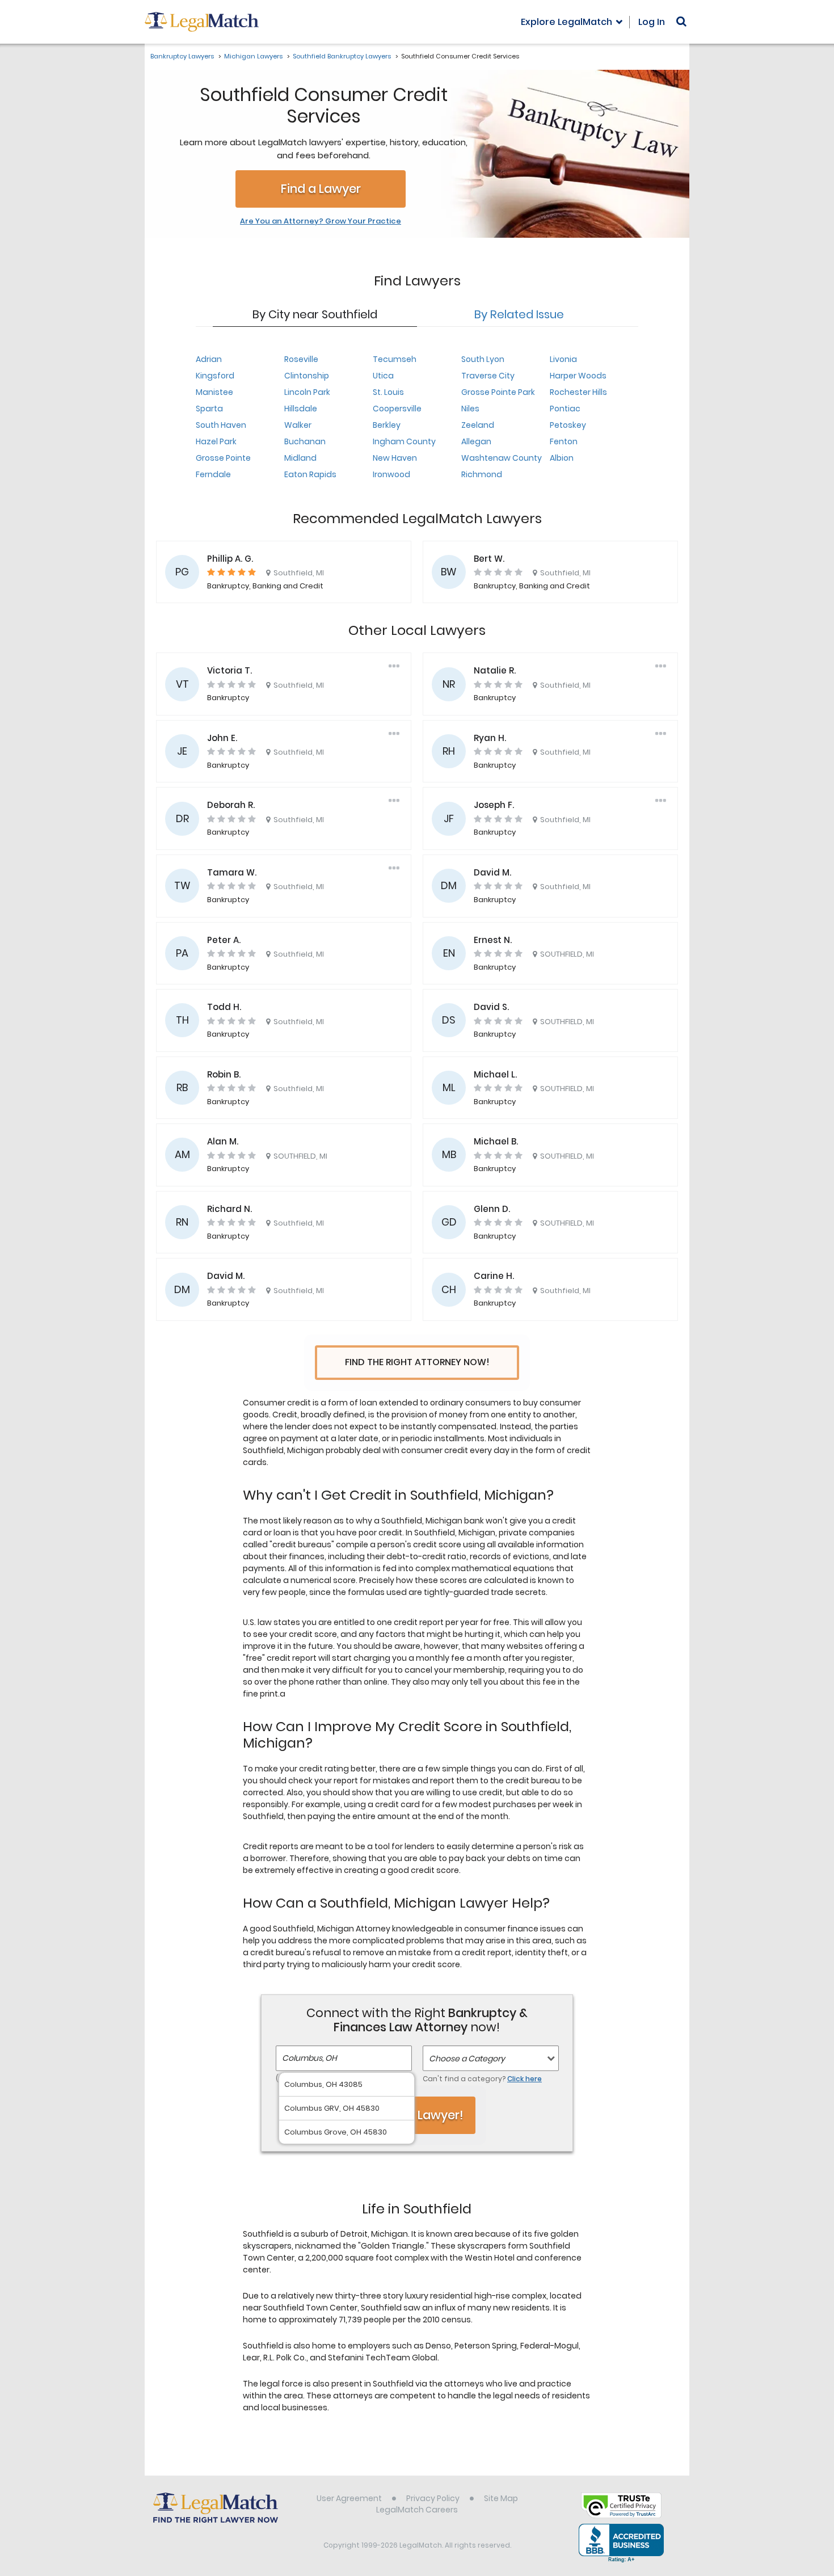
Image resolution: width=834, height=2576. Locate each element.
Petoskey (568, 425)
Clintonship (307, 376)
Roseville (301, 359)
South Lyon (483, 359)
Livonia (563, 359)
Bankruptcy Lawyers (182, 56)
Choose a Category (467, 2059)
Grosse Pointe (223, 458)
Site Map (501, 2498)
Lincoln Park (307, 392)
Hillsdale (301, 409)
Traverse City (488, 376)
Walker (298, 425)
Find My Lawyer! (417, 2115)
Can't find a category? (482, 2079)
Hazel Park (216, 441)
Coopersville (397, 409)
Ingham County (404, 441)
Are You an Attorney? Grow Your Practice (321, 221)
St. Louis (388, 392)
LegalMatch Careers (417, 2510)
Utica (383, 376)
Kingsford (215, 376)
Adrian (209, 359)
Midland (300, 458)
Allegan (476, 441)
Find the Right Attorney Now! (417, 1362)
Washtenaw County (502, 458)
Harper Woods (578, 376)
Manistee (214, 392)
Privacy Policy (433, 2498)
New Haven (395, 458)
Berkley (387, 425)
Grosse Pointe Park (498, 392)
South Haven (221, 425)
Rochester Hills (578, 392)
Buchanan (305, 441)
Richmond (482, 474)
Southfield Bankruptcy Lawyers (342, 56)
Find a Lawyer (321, 189)
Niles (470, 409)
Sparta (209, 409)
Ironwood (391, 474)
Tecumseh (395, 359)
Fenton (564, 441)
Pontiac (565, 409)
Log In (652, 22)
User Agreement (349, 2498)
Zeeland (478, 425)
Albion (562, 458)
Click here (525, 2079)
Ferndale (213, 474)
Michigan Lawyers (253, 56)
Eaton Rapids (310, 474)
